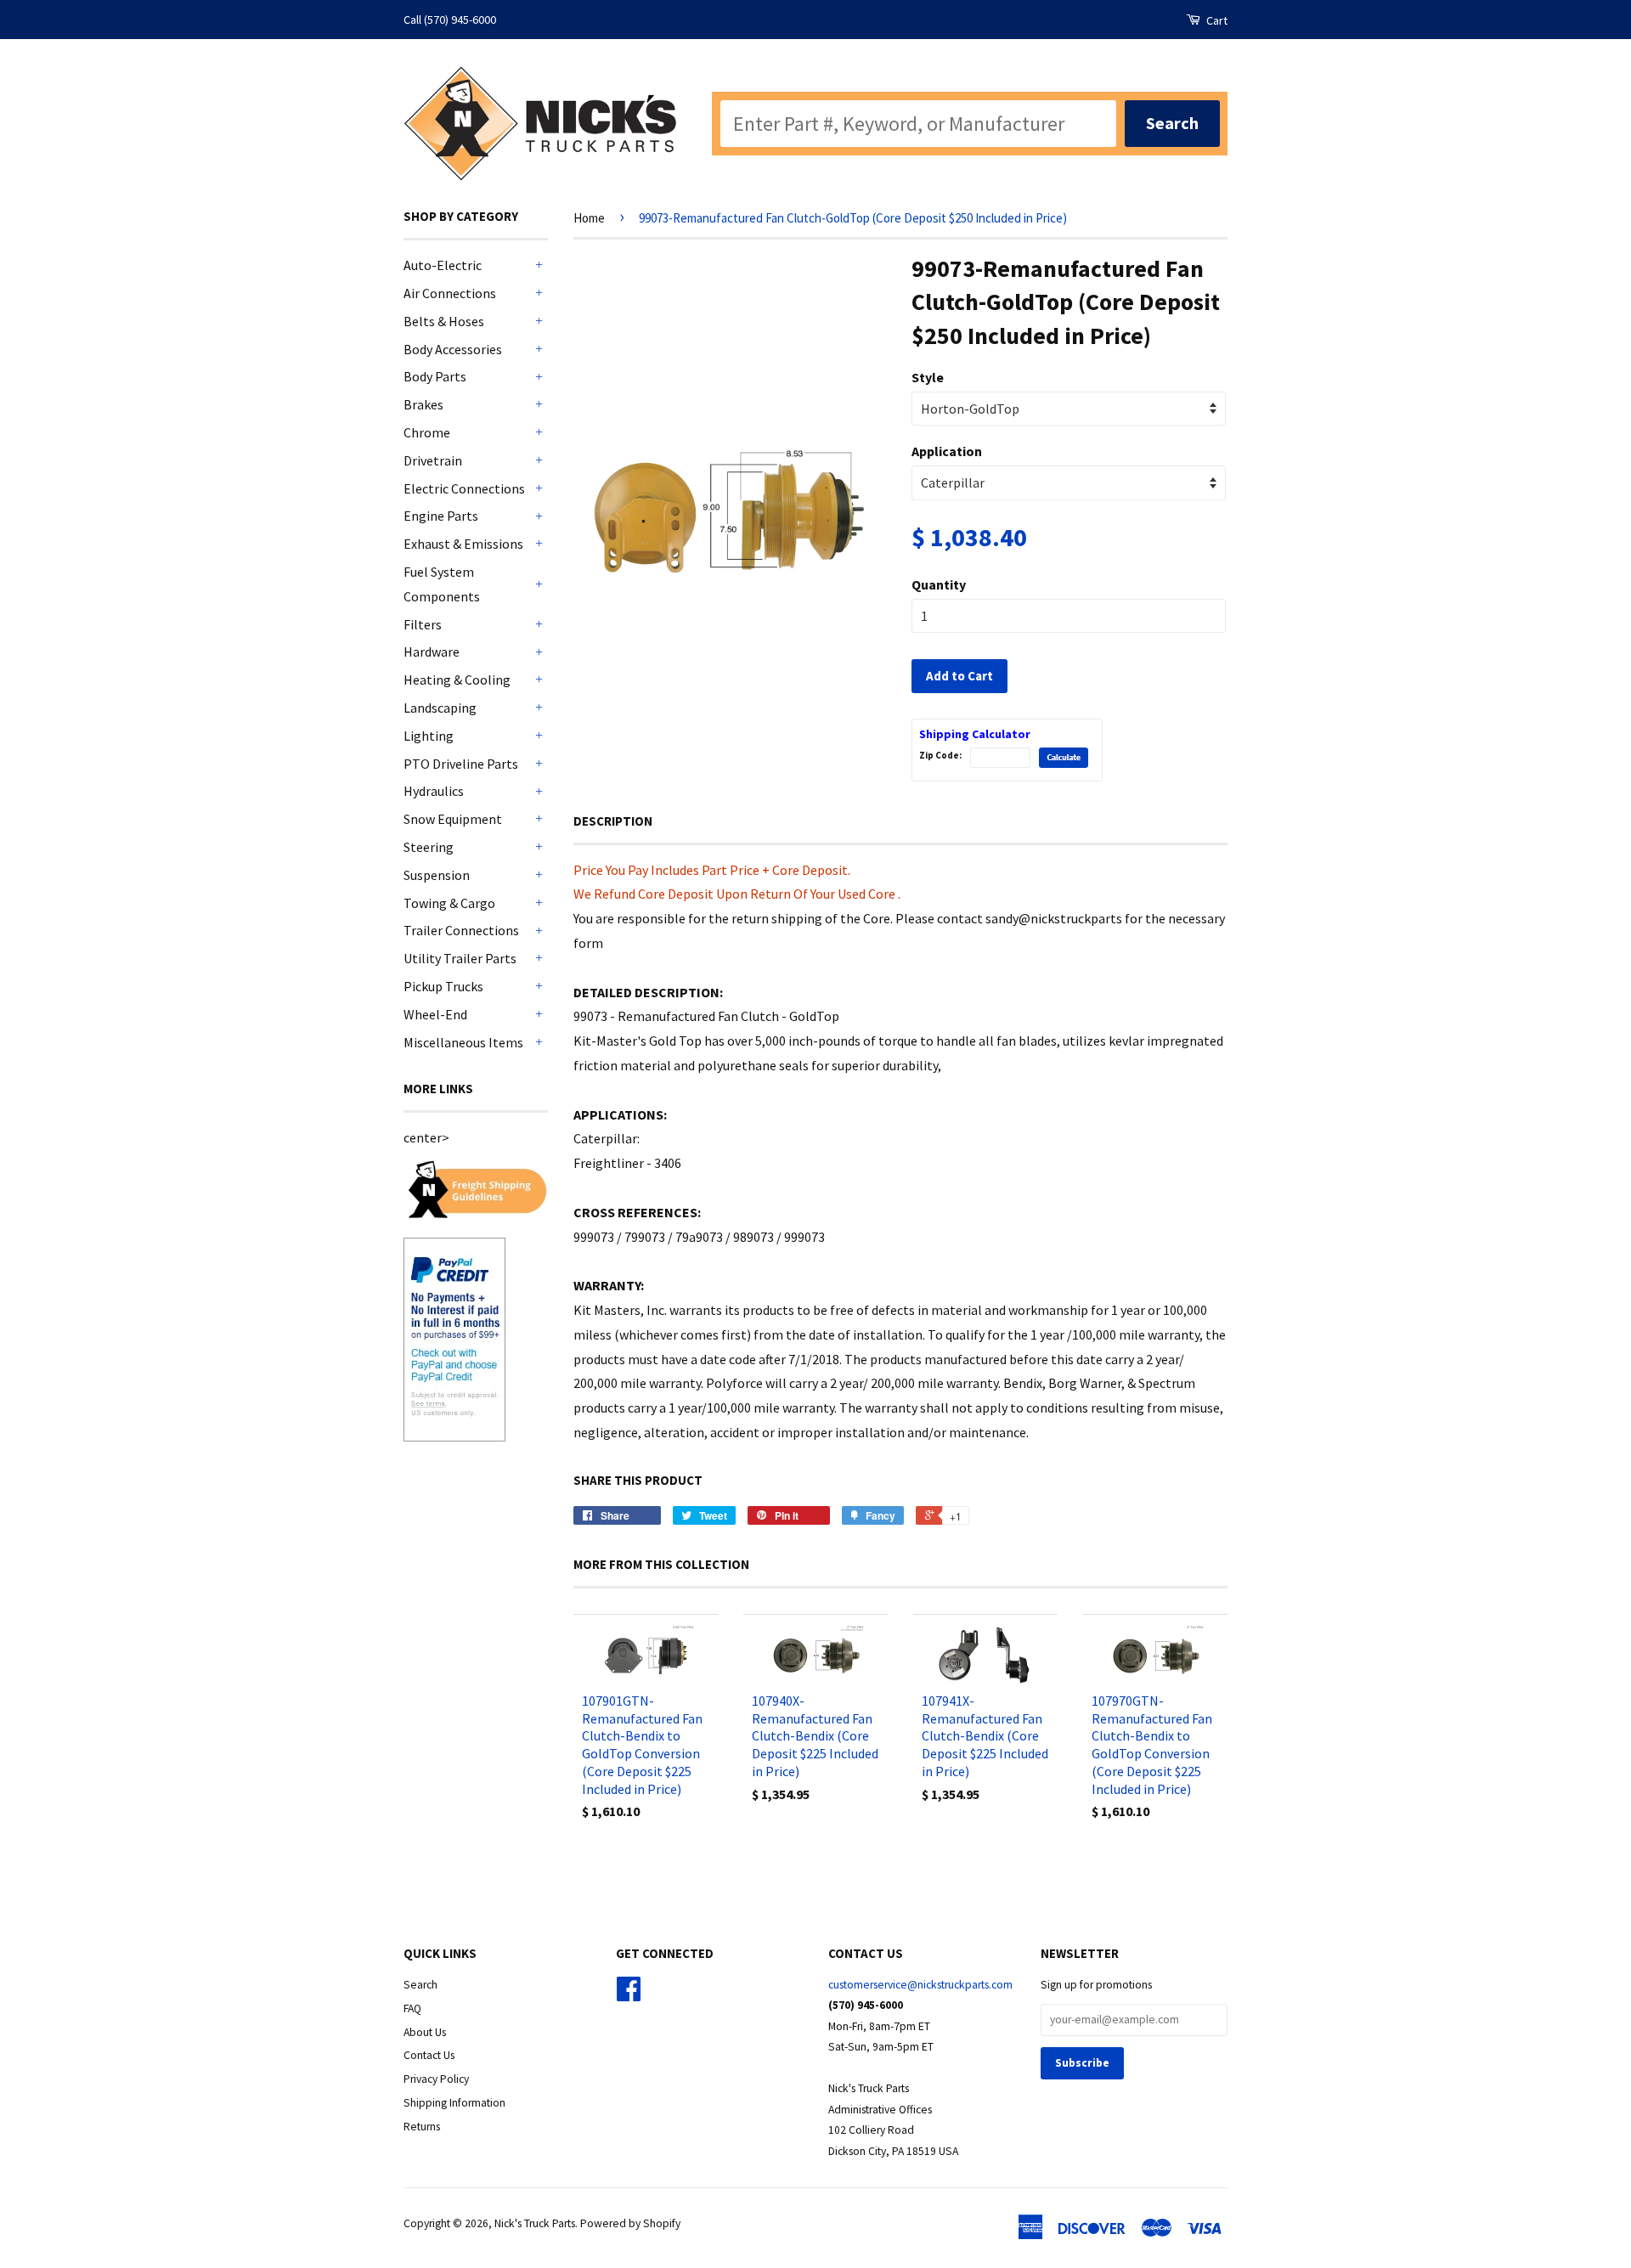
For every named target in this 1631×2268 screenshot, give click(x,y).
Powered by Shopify (630, 2223)
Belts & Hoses (444, 321)
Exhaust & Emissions (463, 544)
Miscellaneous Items (463, 1042)
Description (613, 821)
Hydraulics (434, 791)
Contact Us (429, 2055)
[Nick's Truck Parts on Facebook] (629, 1995)
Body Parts (435, 376)
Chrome (427, 432)
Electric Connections (464, 488)
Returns (422, 2127)
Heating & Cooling (457, 680)
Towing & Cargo (449, 903)
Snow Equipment (453, 819)
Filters (423, 624)
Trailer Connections (461, 930)
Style (928, 377)
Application (947, 451)
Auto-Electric (443, 265)
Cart (1216, 20)
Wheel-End (435, 1014)
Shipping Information (454, 2103)
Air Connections (450, 293)
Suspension (437, 875)
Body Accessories (453, 349)
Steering (429, 847)
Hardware (432, 652)
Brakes (423, 404)
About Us (425, 2032)
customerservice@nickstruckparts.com (920, 1985)
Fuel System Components (442, 584)
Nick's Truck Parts (535, 2223)
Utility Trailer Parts (460, 958)
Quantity (939, 584)
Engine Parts (441, 516)
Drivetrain (433, 460)
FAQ (412, 2008)
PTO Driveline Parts (461, 764)
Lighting (429, 736)
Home (589, 218)
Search (420, 1985)
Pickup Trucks (443, 986)
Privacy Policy (436, 2079)
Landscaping (440, 708)
